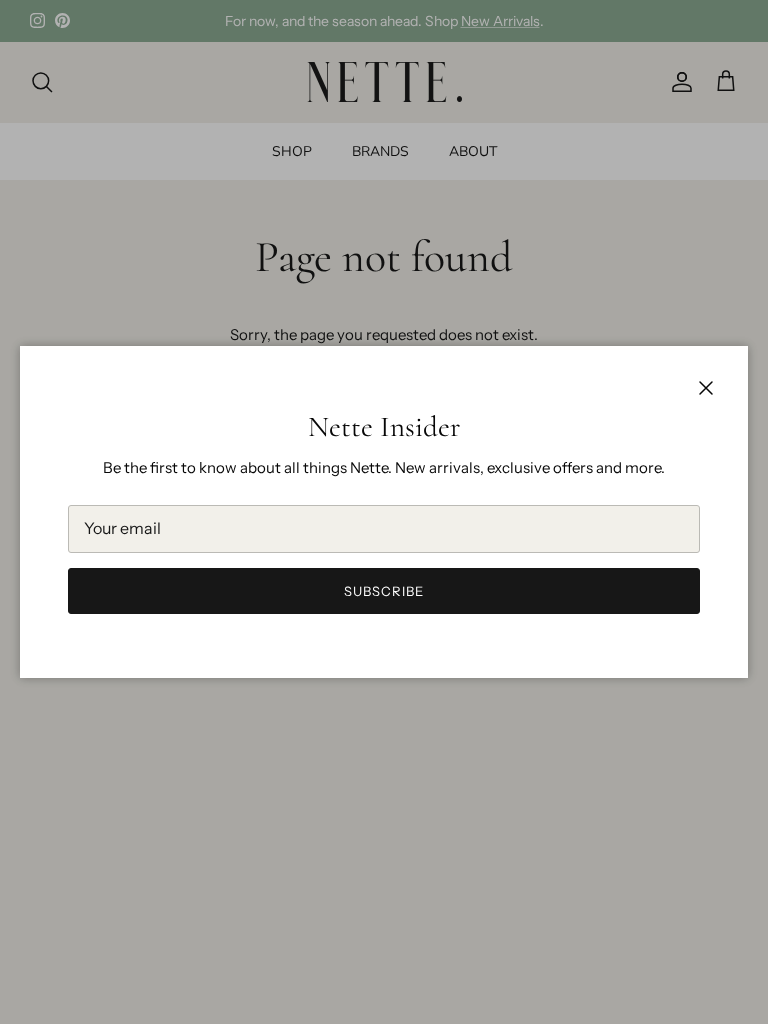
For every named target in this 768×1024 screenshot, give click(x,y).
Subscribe (384, 591)
